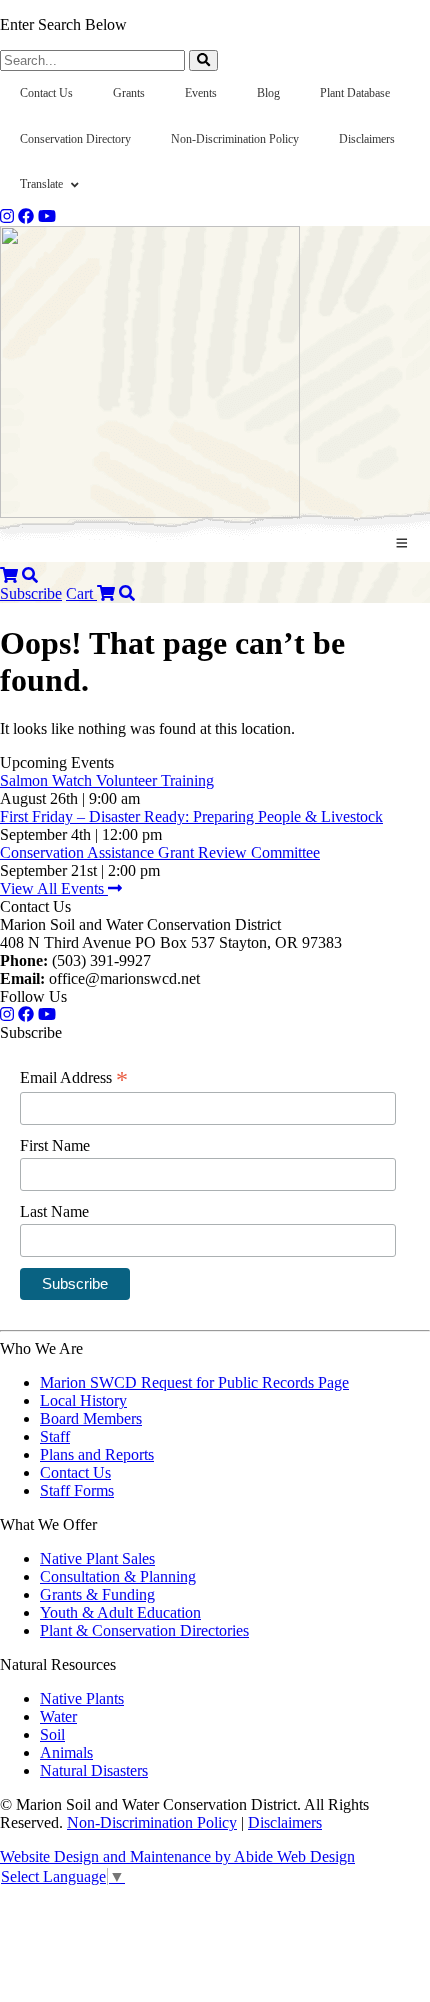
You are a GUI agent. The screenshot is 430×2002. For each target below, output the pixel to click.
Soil (52, 1734)
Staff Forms (77, 1490)
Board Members (91, 1418)
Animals (66, 1752)
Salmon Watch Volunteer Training (107, 780)
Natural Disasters (94, 1770)
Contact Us (75, 1472)
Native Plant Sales (97, 1558)
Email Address (74, 1078)
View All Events (54, 888)
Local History (83, 1400)
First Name (55, 1145)
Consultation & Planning (118, 1576)
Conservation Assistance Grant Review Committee (160, 852)
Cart (81, 593)
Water (58, 1716)
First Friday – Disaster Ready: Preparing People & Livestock (191, 816)
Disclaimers (285, 1822)
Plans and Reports (97, 1454)
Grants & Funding (97, 1594)
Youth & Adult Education (120, 1612)
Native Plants (82, 1698)
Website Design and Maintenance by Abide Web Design (177, 1856)
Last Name (54, 1211)
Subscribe (31, 593)
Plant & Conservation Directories (144, 1630)
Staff (55, 1436)
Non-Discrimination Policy (152, 1822)
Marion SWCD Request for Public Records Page (194, 1382)
